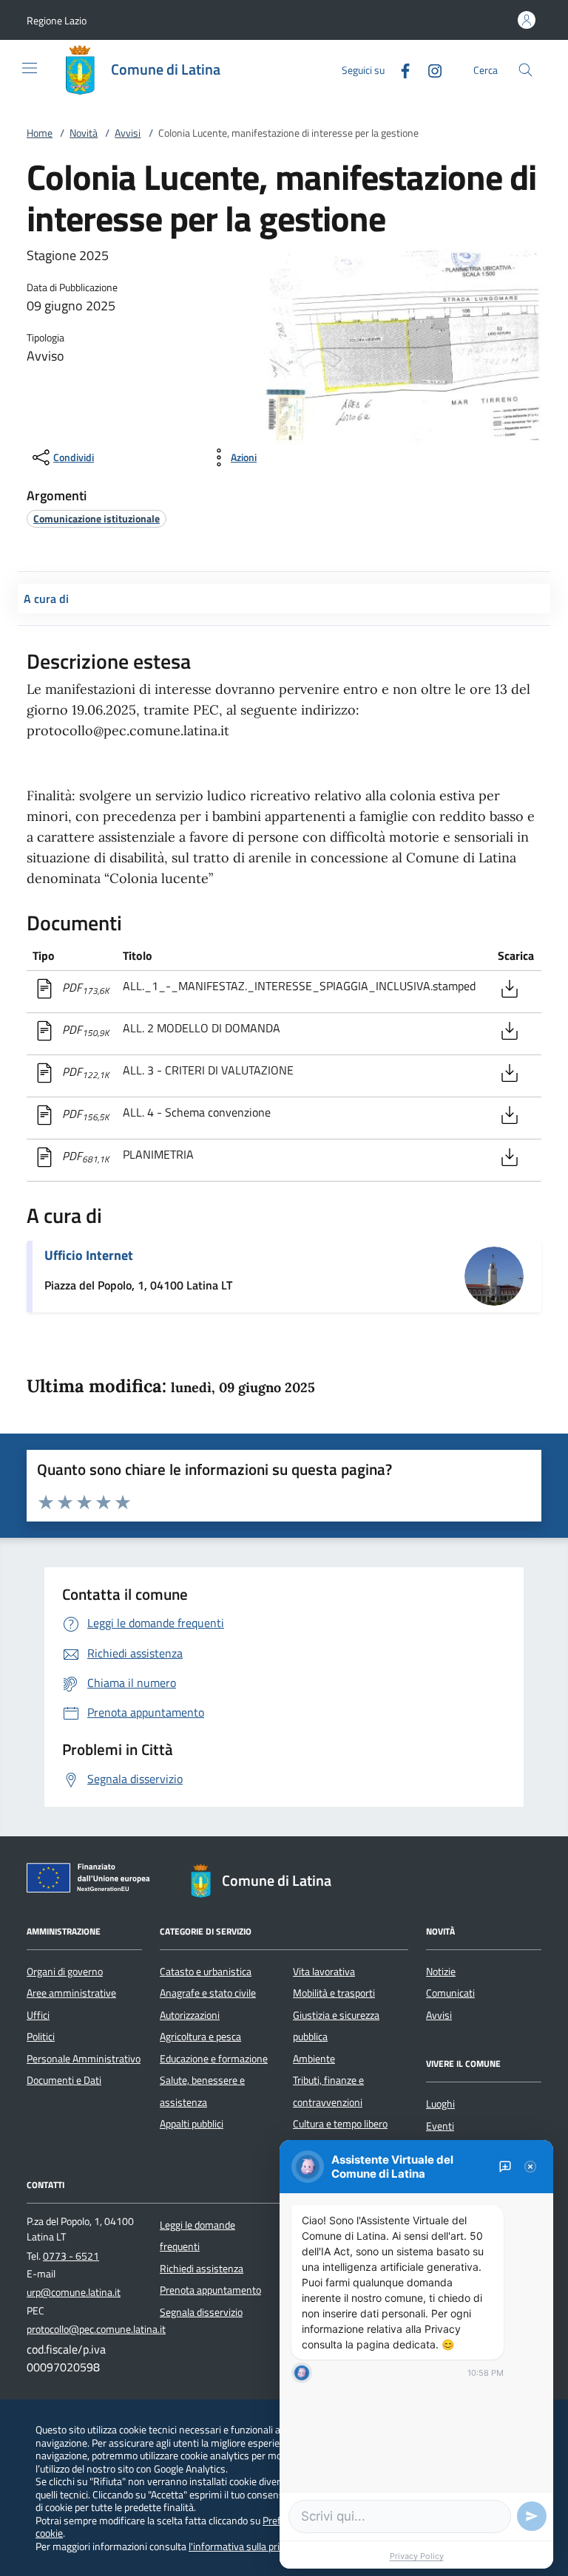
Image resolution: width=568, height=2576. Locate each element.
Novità (84, 133)
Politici (41, 2037)
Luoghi (440, 2104)
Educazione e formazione (214, 2059)
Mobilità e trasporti (334, 1993)
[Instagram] (429, 69)
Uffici (38, 2015)
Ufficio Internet (89, 1255)
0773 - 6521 (71, 2256)
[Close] (530, 2167)
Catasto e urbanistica (206, 1972)
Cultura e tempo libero (340, 2124)
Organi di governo (65, 1972)
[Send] (532, 2516)
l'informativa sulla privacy (244, 2546)
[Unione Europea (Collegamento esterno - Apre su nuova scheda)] (92, 1881)
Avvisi (128, 133)
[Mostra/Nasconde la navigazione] (30, 68)
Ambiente (314, 2059)
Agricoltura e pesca (200, 2037)
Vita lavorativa (324, 1972)
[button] (57, 20)
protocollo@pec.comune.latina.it (96, 2329)
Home (40, 133)
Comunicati (450, 1993)
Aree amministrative (71, 1993)
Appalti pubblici (192, 2124)
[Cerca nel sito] (525, 70)
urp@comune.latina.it (74, 2292)
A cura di (46, 599)
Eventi (440, 2126)
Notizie (441, 1972)
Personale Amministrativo (84, 2059)
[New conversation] (505, 2167)
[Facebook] (399, 69)
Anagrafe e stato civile (208, 1993)
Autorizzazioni (190, 2015)
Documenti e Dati (64, 2080)
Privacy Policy (417, 2556)
